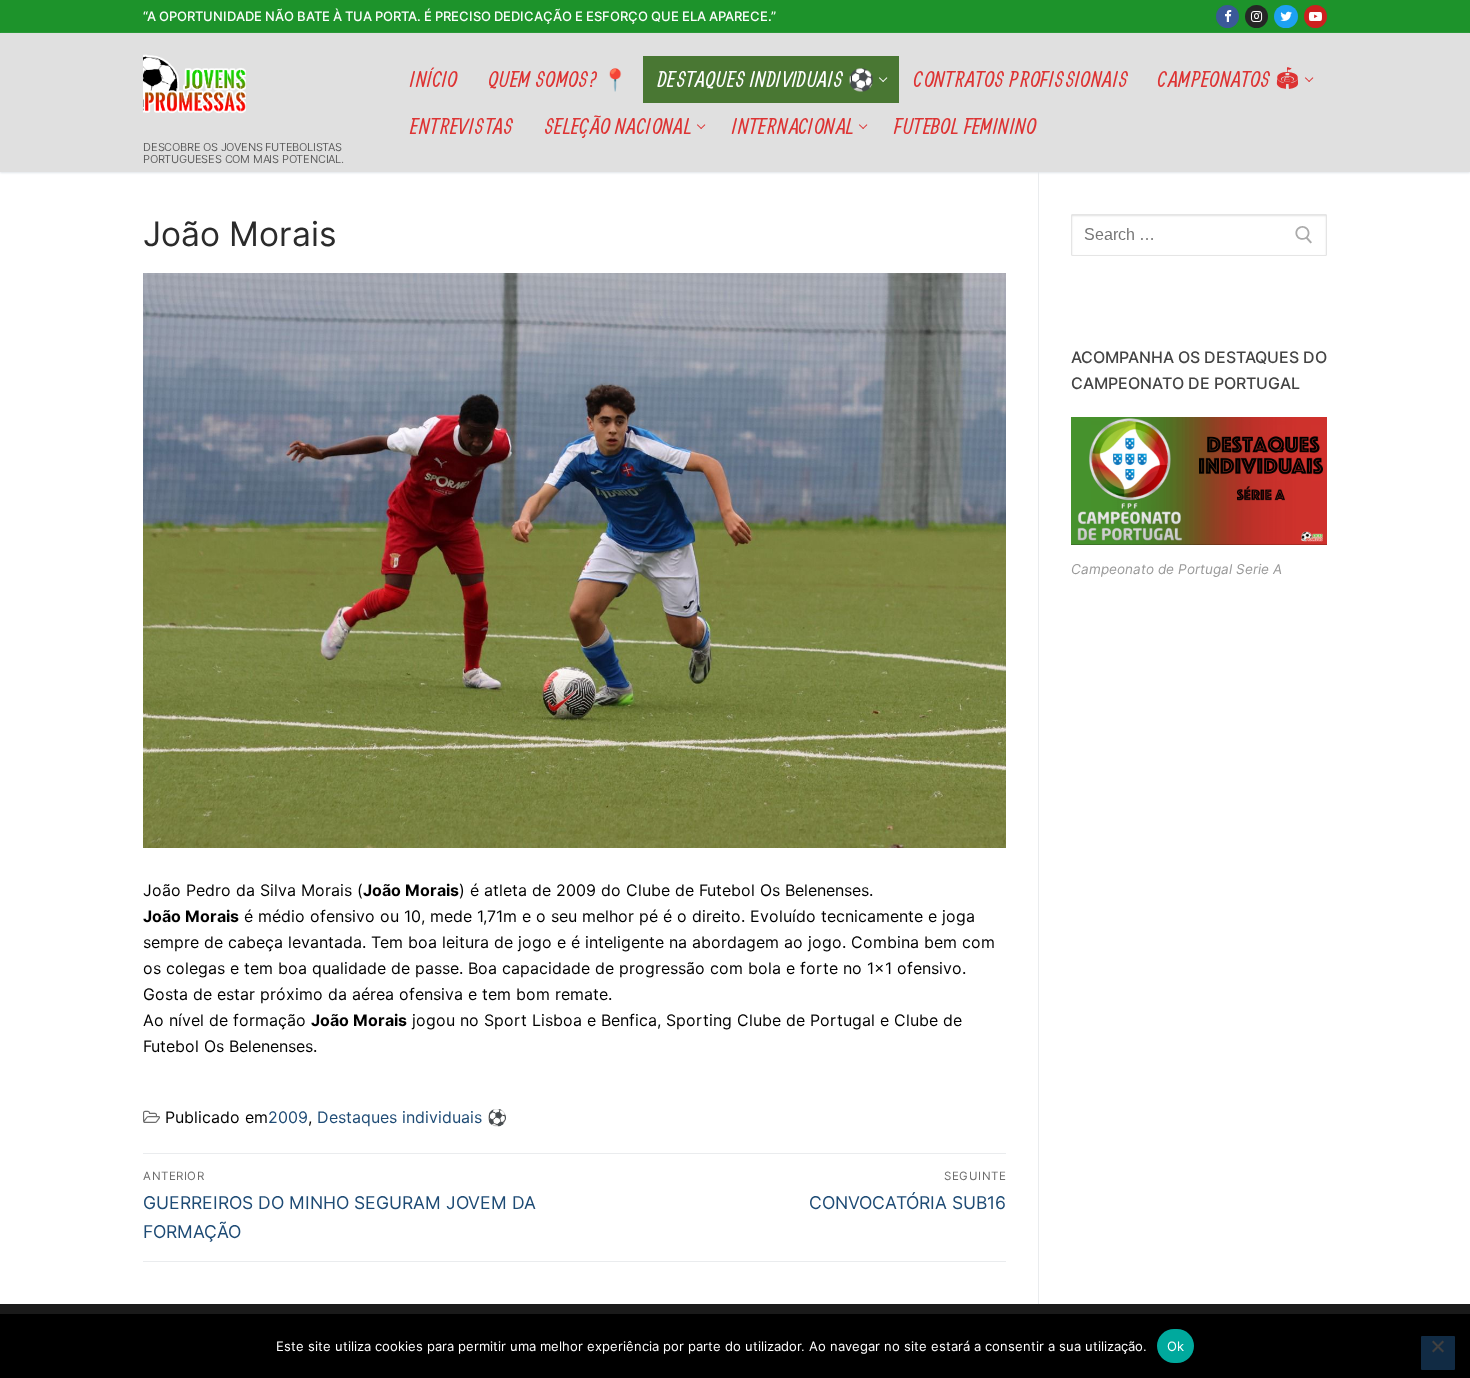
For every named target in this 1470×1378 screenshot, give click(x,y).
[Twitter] (1285, 16)
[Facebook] (1227, 16)
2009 (288, 1117)
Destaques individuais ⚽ (412, 1117)
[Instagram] (1256, 16)
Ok (1176, 1346)
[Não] (1438, 1353)
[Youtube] (1315, 16)
